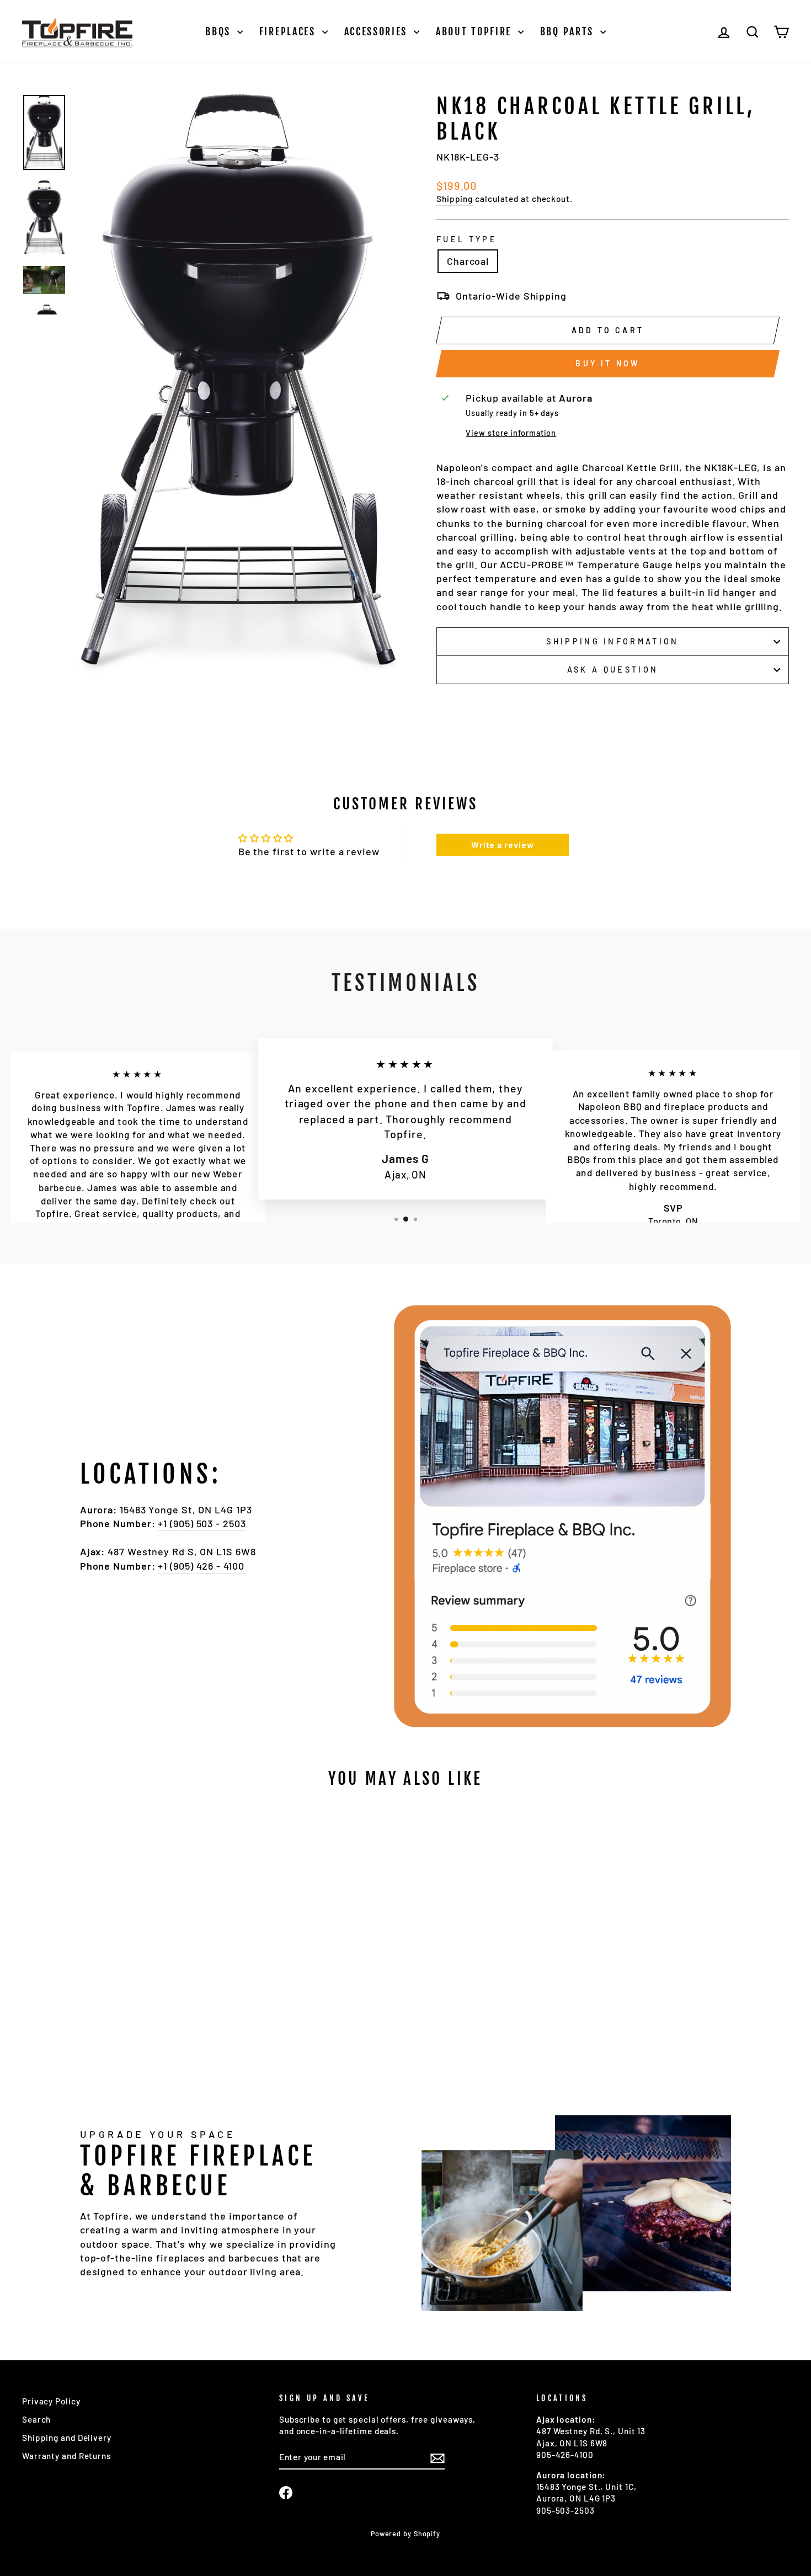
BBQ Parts (569, 31)
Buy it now (607, 363)
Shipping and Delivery (67, 2438)
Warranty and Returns (66, 2456)
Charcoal (468, 261)
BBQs (220, 31)
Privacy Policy (51, 2401)
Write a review (503, 844)
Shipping (455, 199)
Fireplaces (289, 31)
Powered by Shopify (405, 2534)
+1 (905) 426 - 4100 (201, 1566)
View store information (511, 433)
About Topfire (476, 31)
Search (36, 2419)
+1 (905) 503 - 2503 (202, 1523)
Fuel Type (467, 239)
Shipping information (612, 641)
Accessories (378, 31)
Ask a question (613, 670)
